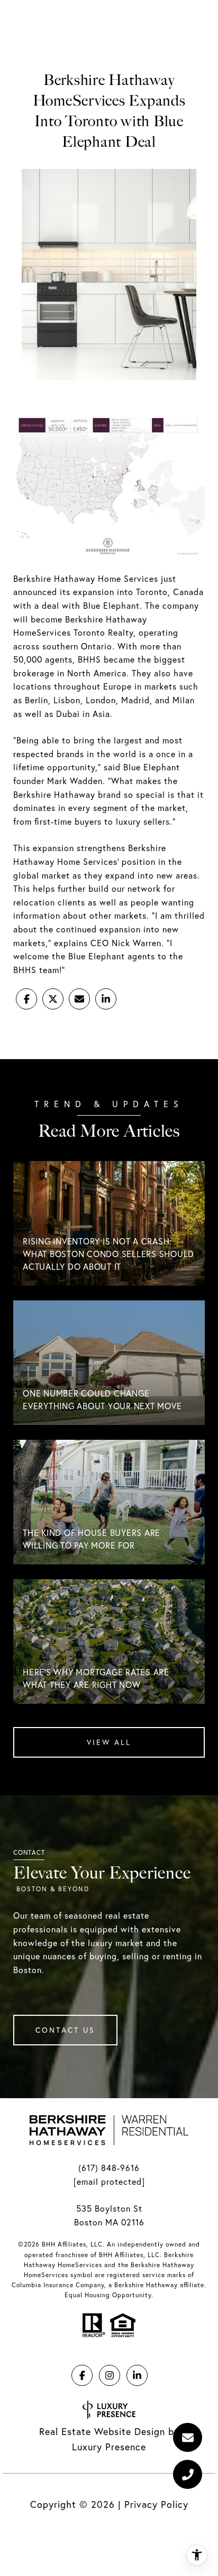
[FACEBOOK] (82, 2375)
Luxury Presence (109, 2447)
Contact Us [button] (65, 2030)
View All (109, 1742)
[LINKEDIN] (137, 2375)
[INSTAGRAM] (110, 2375)
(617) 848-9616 (109, 2168)
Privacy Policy (156, 2504)
